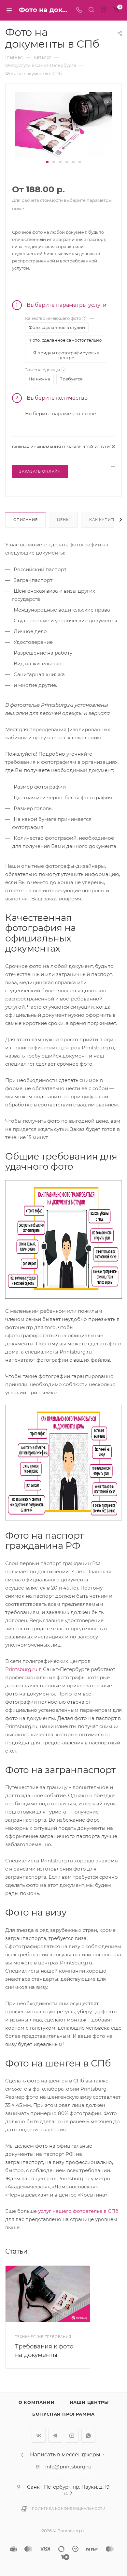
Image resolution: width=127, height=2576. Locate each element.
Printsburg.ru (21, 1669)
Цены (63, 520)
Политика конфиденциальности (69, 2509)
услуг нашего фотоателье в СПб (78, 2211)
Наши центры (89, 2402)
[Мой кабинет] (104, 10)
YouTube (72, 2436)
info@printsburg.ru (68, 2467)
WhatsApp (88, 2436)
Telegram (55, 2436)
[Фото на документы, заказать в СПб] (63, 124)
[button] (47, 162)
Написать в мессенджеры (65, 2455)
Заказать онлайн (40, 471)
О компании (37, 2402)
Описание (25, 520)
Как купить (103, 520)
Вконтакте (39, 2436)
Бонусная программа (63, 2414)
